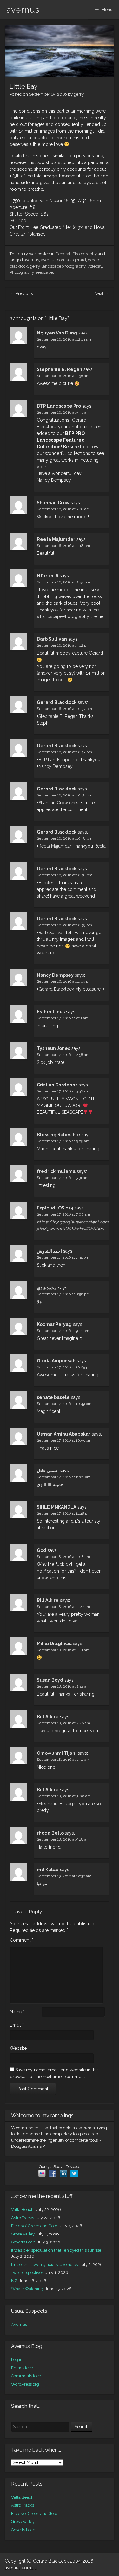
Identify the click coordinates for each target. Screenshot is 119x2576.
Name (17, 2012)
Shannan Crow (53, 503)
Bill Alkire (48, 1600)
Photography (85, 254)
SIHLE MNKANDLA (56, 1507)
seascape (44, 272)
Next (102, 293)
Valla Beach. (23, 2210)
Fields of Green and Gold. (35, 2226)
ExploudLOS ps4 (55, 1208)
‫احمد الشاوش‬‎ (49, 1251)
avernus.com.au (56, 260)
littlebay (95, 266)
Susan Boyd (50, 1680)
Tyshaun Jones (53, 1048)
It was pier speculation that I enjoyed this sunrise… (57, 2250)
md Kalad (48, 1870)
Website (18, 2048)
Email (17, 2025)
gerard (80, 260)
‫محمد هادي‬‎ (47, 1288)
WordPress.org (25, 2384)
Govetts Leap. (24, 2242)
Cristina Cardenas (57, 1085)
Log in (17, 2360)
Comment (22, 1940)
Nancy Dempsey (56, 766)
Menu (107, 10)
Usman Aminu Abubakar (64, 1434)
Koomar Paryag (54, 1324)
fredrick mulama (56, 1171)
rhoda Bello (51, 1833)
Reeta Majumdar (56, 539)
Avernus (19, 2324)
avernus (23, 10)
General (63, 254)
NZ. (15, 2281)
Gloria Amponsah (56, 1361)
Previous (21, 293)
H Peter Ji (48, 576)
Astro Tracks (23, 2218)
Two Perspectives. (28, 2273)
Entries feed (22, 2368)
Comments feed (26, 2376)
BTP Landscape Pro (59, 406)
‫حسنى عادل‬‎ (48, 1471)
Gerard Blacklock (57, 702)
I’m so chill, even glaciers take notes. (45, 2265)
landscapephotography (63, 266)
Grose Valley (23, 2234)
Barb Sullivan (52, 639)
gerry (79, 94)
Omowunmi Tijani (57, 1753)
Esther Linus (51, 1012)
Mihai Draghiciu (54, 1643)
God (42, 1550)
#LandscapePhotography (63, 616)
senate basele (53, 1397)
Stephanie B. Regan (60, 369)
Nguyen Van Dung (57, 333)
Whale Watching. (28, 2289)
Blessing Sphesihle (59, 1135)
